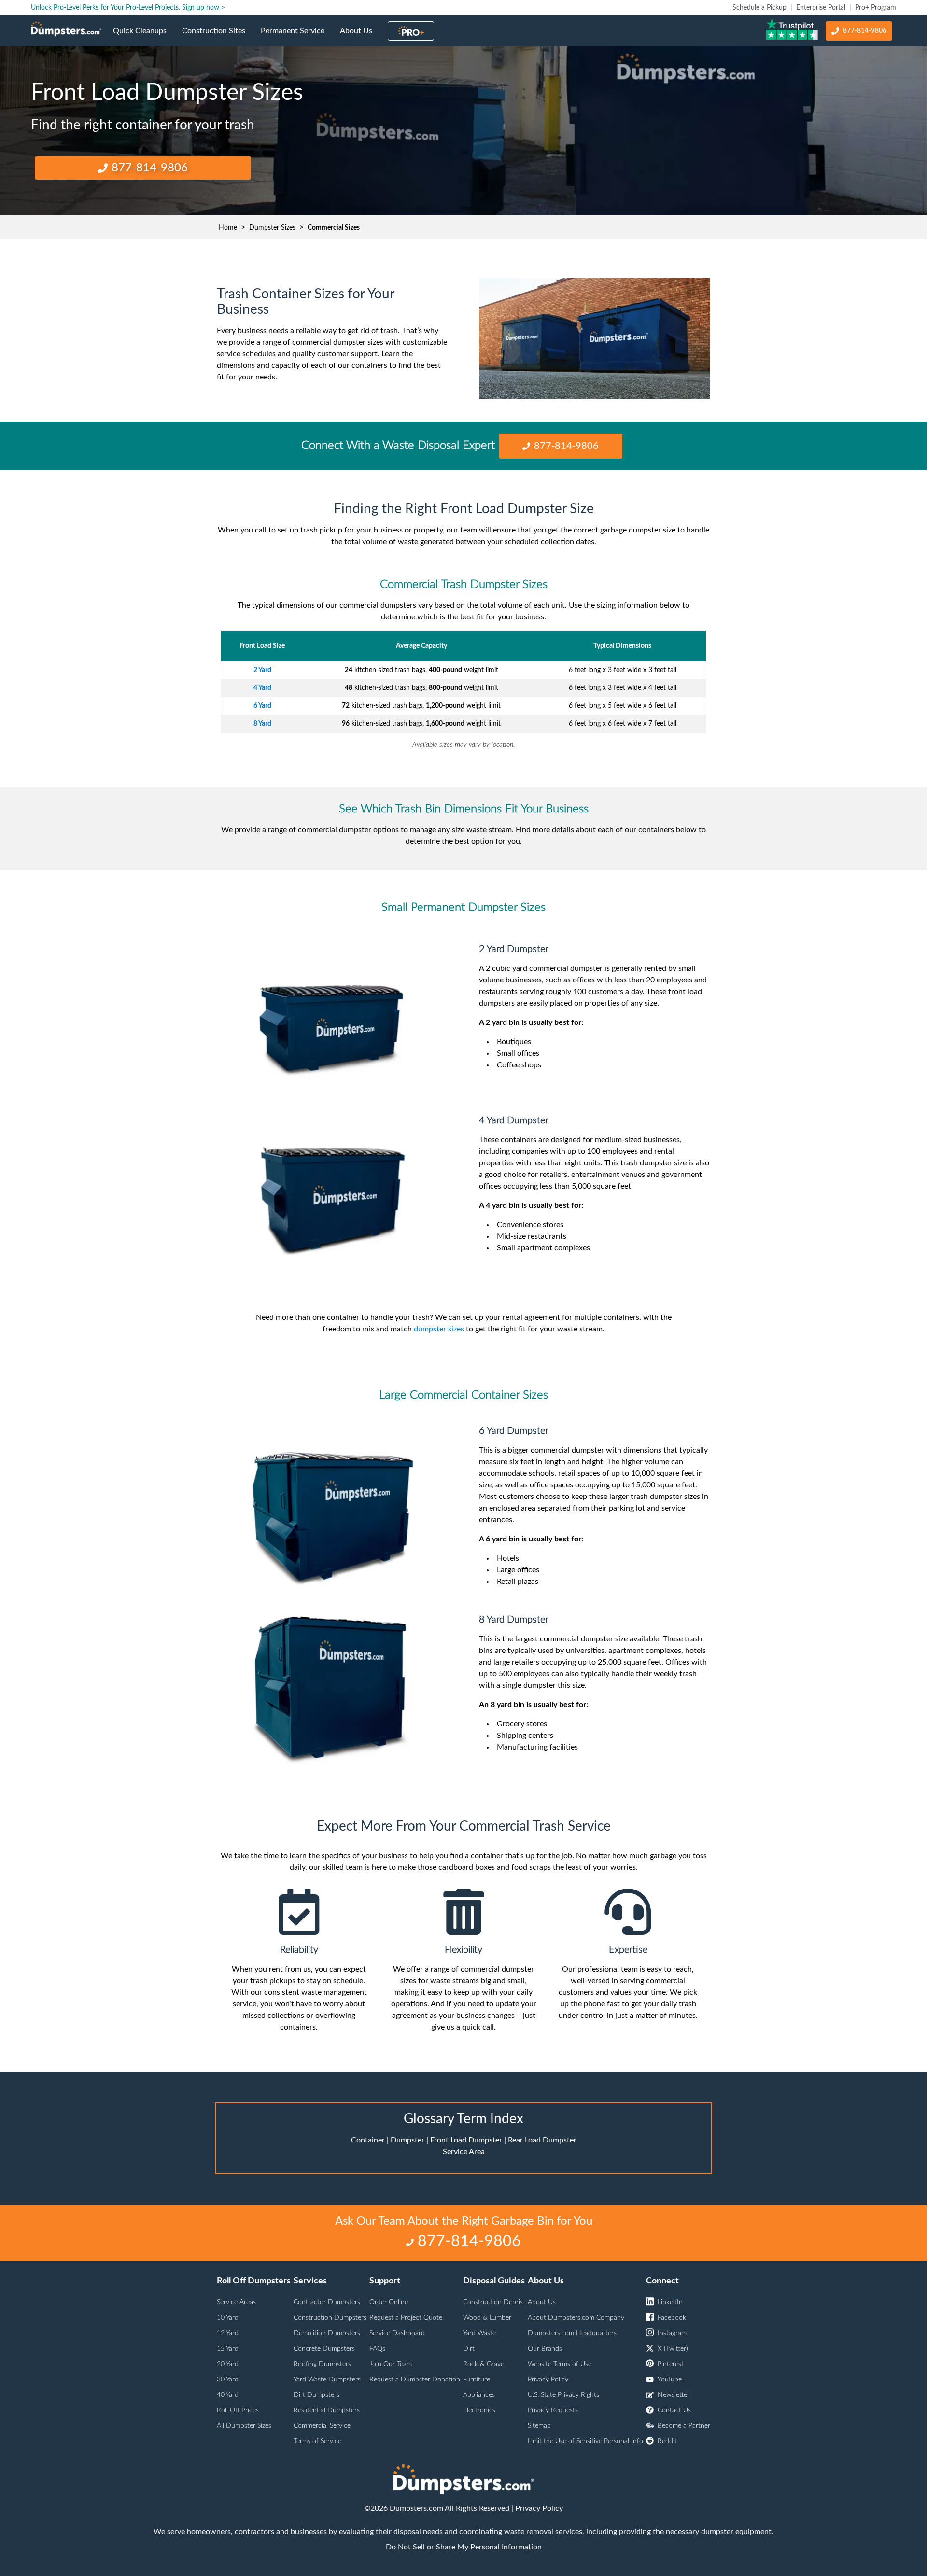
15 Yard (228, 2349)
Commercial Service (322, 2426)
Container (368, 2140)
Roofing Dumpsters (322, 2364)
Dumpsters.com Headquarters (572, 2333)
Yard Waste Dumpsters (327, 2380)
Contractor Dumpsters (327, 2302)
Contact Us (674, 2410)
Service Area (464, 2152)
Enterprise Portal (821, 8)
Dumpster (407, 2140)
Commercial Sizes (334, 228)
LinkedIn (670, 2302)
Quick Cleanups (144, 37)
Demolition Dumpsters (327, 2333)
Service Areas (236, 2302)
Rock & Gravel (484, 2364)
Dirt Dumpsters (316, 2395)
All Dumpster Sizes (244, 2426)
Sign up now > (204, 8)
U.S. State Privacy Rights (563, 2395)
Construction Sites (218, 37)
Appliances (479, 2395)
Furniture (477, 2380)
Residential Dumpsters (327, 2410)
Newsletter (674, 2395)
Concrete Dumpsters (324, 2349)
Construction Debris (493, 2302)
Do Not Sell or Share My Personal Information (464, 2547)
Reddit (667, 2441)
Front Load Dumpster (466, 2140)
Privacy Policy (548, 2380)
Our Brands (545, 2349)
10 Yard (228, 2318)
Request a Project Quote (406, 2318)
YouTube (670, 2380)
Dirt (469, 2349)
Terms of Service (317, 2441)
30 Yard (228, 2380)
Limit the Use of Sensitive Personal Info (585, 2441)
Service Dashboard (397, 2333)
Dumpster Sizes (272, 228)
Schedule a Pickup (759, 8)
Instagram (672, 2333)
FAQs (377, 2349)
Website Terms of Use (560, 2364)
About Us (360, 37)
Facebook (672, 2318)
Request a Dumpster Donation (415, 2380)
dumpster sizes (439, 1329)
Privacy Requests (553, 2410)
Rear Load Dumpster (542, 2140)
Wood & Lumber (487, 2318)
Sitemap (539, 2426)
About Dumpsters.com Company (576, 2318)
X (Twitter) (673, 2349)
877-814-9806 (865, 31)
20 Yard (228, 2364)
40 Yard (228, 2395)
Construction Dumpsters (330, 2318)
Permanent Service (296, 37)
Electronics (479, 2410)
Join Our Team (391, 2364)
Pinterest (671, 2364)
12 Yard (228, 2333)
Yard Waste (479, 2333)
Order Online (389, 2302)
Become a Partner (684, 2426)
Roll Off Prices (238, 2410)
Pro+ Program (876, 8)
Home (228, 228)
